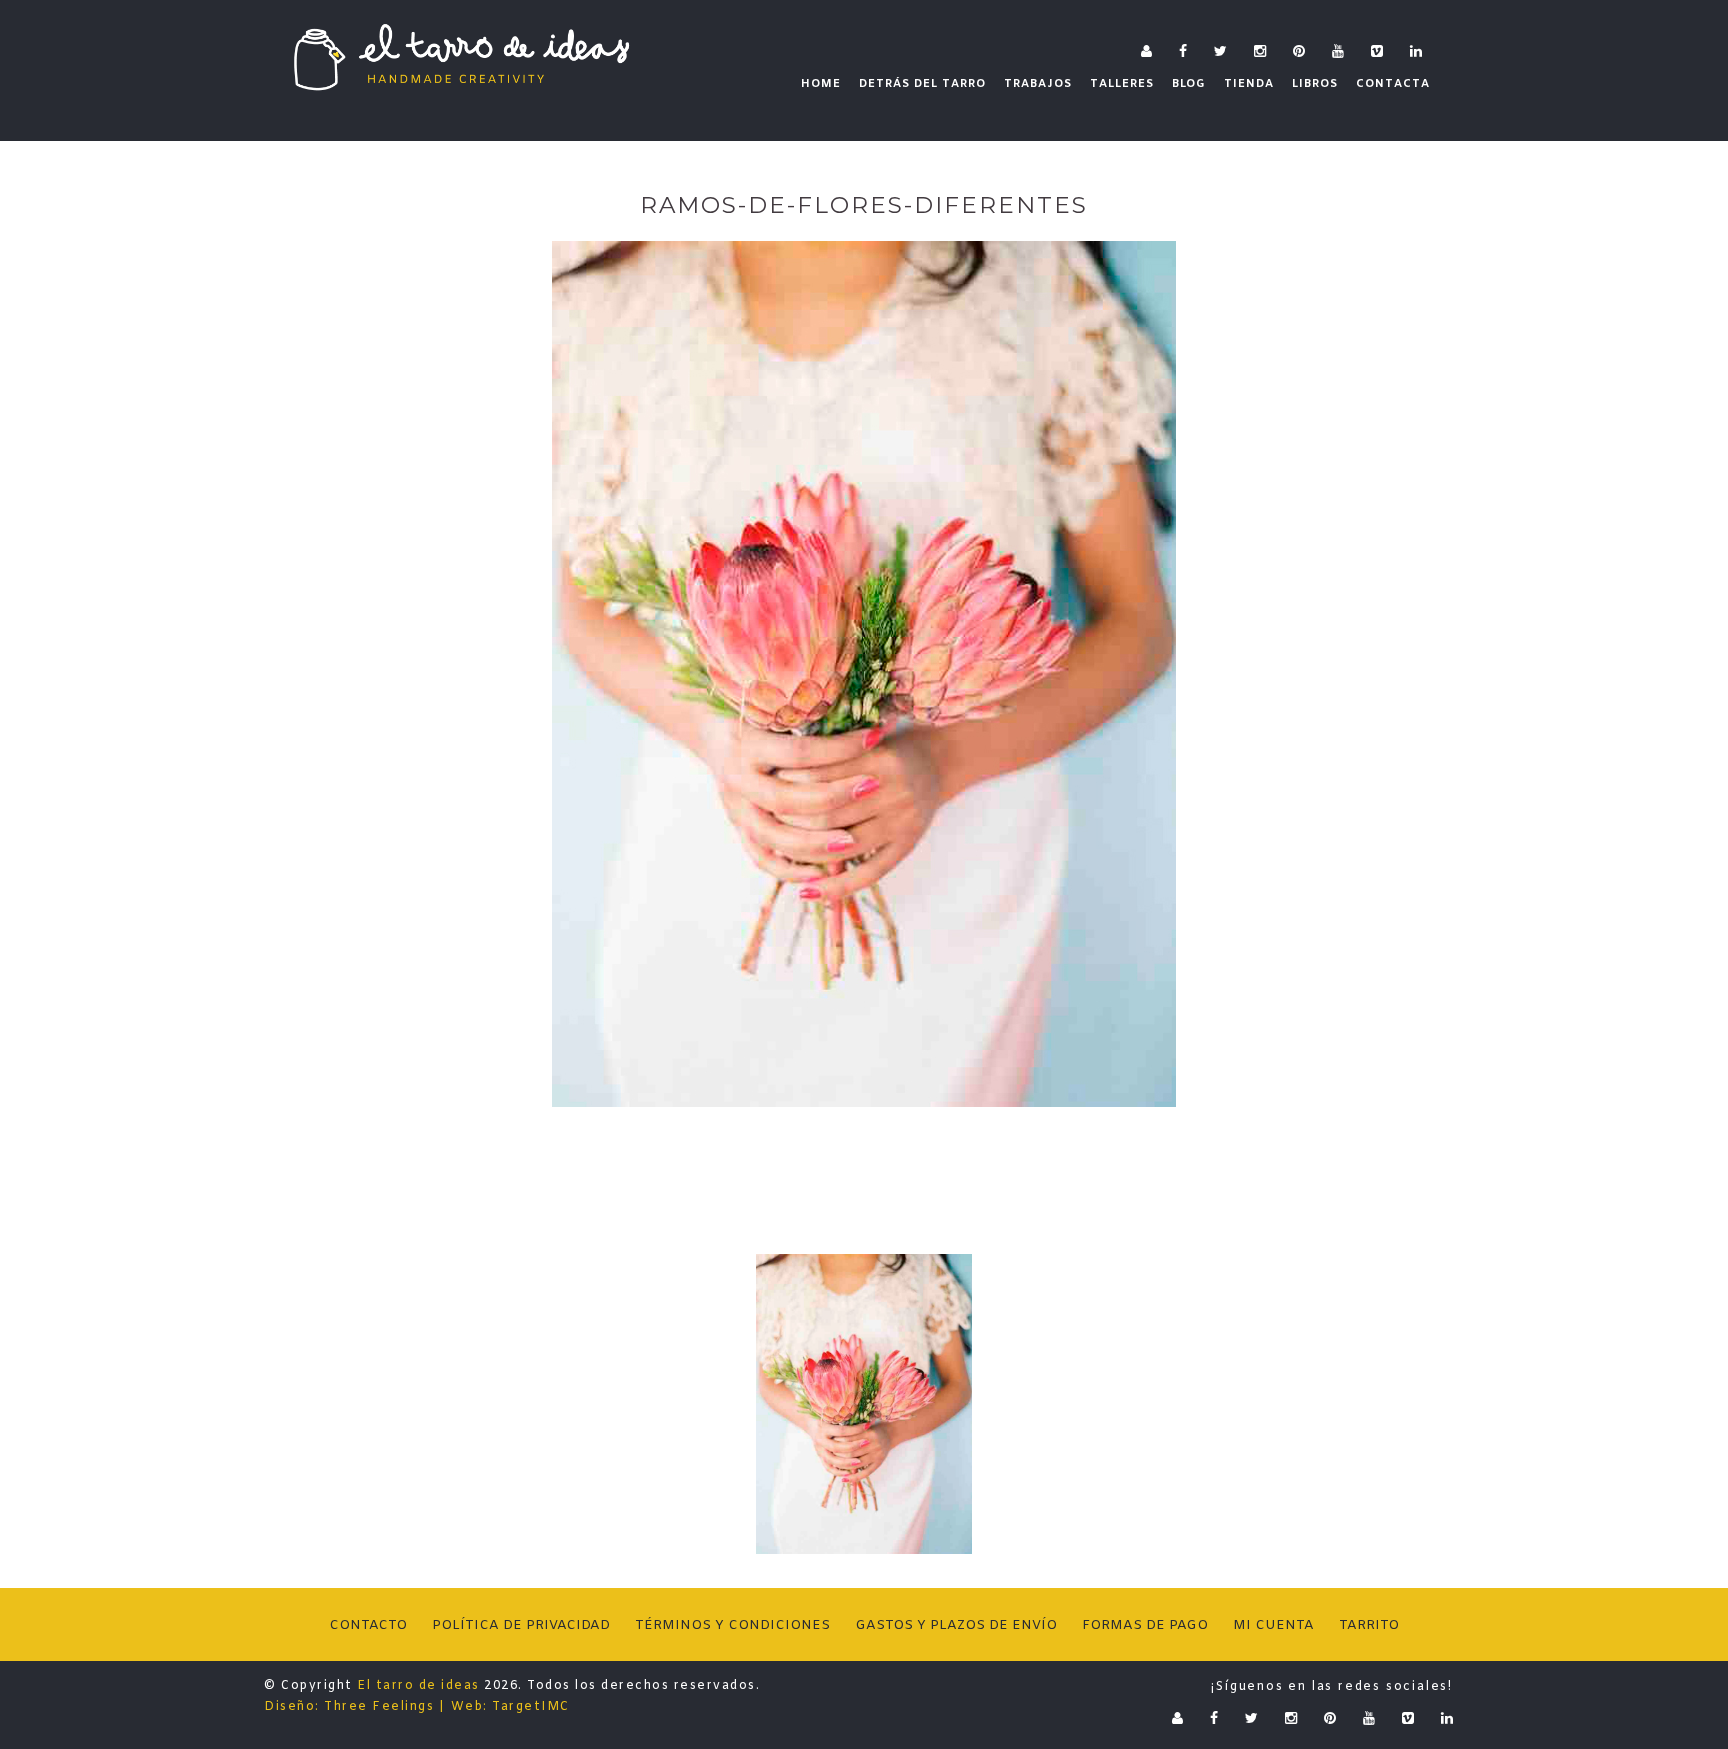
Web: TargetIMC (510, 1707)
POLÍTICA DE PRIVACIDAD (521, 1625)
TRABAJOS (1038, 84)
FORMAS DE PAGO (1145, 1625)
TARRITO (1369, 1625)
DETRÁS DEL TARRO (922, 84)
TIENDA (1249, 84)
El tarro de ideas (418, 1686)
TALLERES (1122, 84)
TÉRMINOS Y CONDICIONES (732, 1625)
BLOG (1189, 84)
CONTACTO (368, 1625)
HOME (821, 84)
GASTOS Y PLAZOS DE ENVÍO (956, 1625)
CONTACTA (1393, 84)
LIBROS (1315, 84)
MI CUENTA (1273, 1625)
